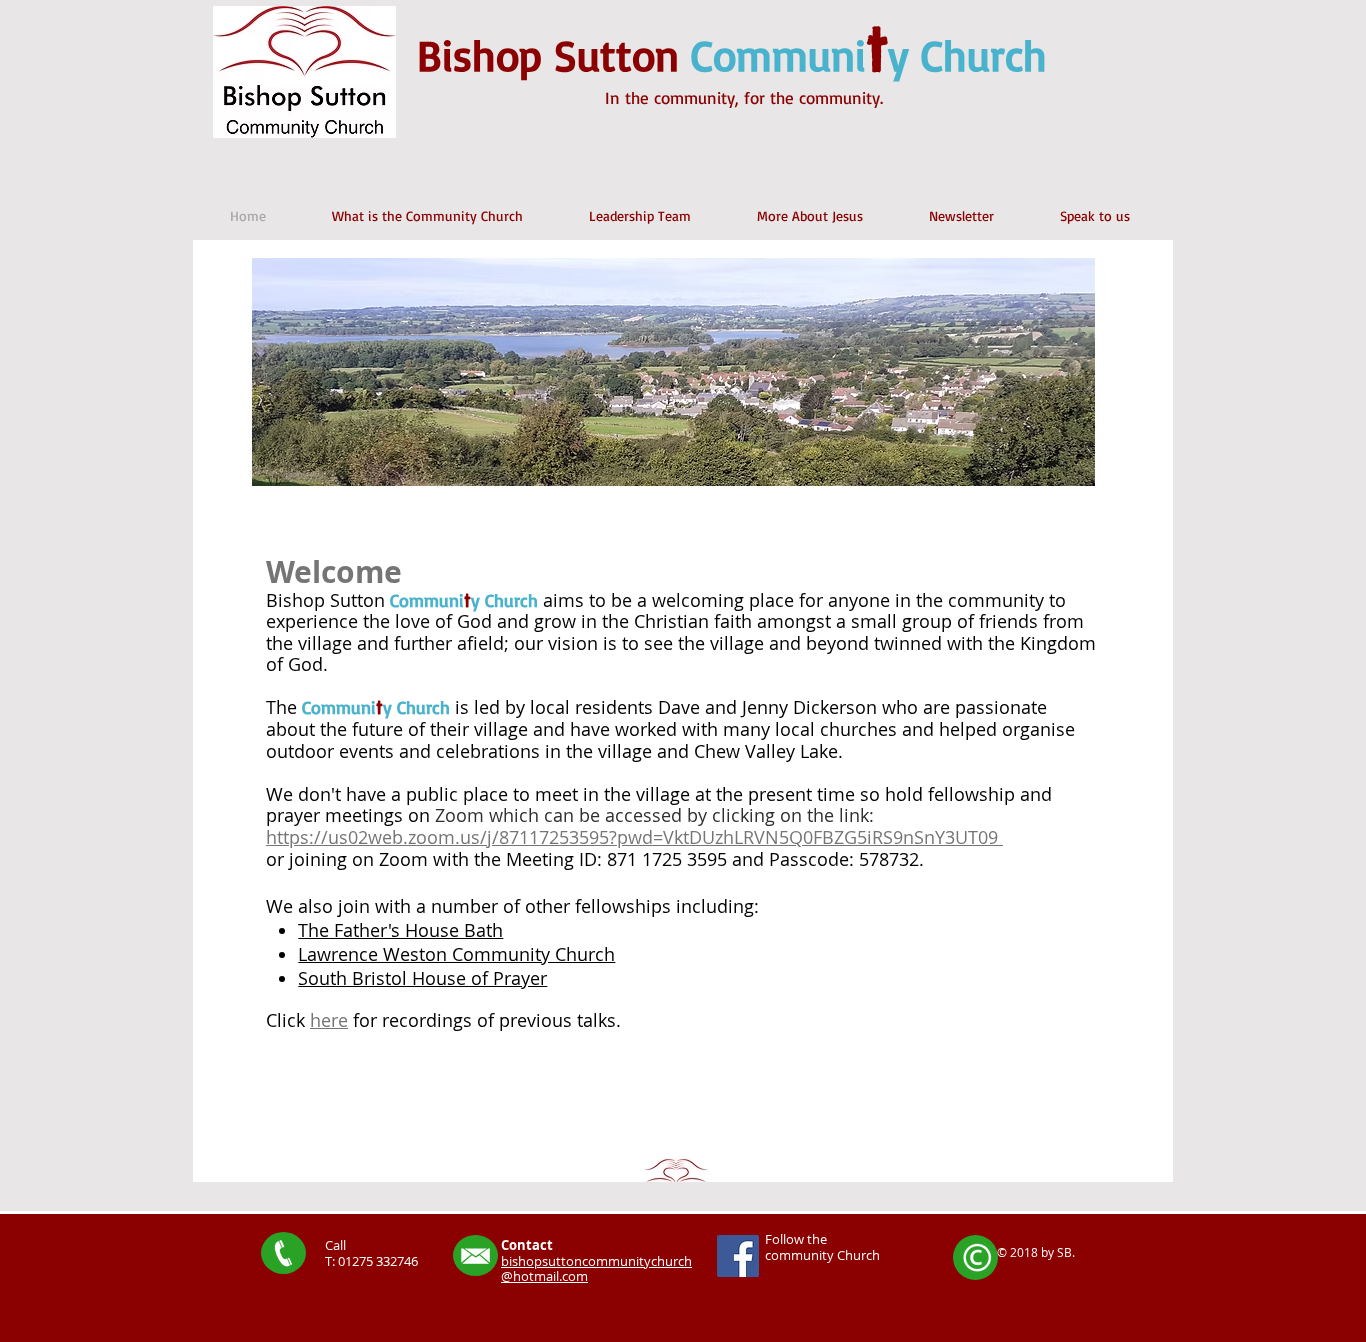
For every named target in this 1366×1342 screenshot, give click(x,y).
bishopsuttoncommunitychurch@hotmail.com (596, 1269)
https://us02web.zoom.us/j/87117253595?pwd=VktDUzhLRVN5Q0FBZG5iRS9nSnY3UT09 (634, 837)
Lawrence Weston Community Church (456, 954)
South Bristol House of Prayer (422, 978)
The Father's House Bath (400, 930)
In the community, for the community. (744, 97)
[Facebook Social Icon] (738, 1256)
